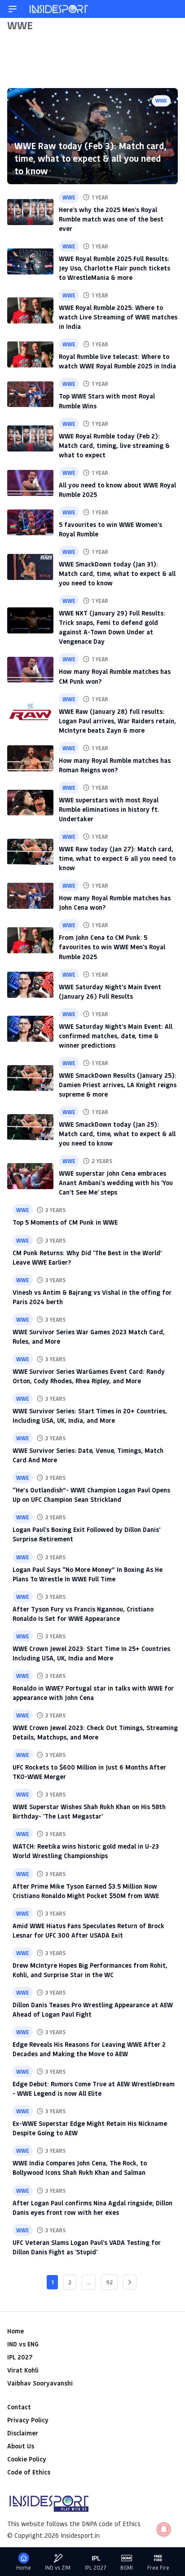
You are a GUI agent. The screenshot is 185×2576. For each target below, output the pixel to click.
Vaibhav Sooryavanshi (40, 2383)
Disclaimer (23, 2433)
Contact (19, 2407)
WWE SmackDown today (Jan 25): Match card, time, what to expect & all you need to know (117, 1134)
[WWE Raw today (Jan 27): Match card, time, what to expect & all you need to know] (30, 852)
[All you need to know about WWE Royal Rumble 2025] (30, 483)
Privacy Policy (28, 2420)
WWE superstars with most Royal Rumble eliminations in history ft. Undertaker (109, 809)
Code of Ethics (29, 2472)
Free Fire (158, 2568)
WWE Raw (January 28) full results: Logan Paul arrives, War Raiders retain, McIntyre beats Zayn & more (117, 721)
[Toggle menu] (13, 9)
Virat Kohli (23, 2370)
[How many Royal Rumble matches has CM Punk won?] (30, 670)
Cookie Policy (27, 2459)
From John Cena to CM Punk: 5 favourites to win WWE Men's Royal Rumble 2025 (112, 947)
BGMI (127, 2568)
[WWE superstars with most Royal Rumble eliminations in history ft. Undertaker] (30, 803)
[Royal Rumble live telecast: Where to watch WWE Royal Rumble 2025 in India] (30, 354)
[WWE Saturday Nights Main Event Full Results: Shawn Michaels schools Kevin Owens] (30, 985)
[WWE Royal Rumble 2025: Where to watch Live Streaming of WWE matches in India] (30, 310)
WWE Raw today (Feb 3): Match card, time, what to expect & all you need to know (90, 158)
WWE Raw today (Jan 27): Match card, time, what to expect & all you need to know (117, 858)
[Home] (59, 9)
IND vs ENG (23, 2344)
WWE (161, 100)
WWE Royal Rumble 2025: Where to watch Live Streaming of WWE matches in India (118, 317)
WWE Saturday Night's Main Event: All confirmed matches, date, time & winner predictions (116, 1036)
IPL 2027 (20, 2357)
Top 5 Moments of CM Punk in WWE (65, 1222)
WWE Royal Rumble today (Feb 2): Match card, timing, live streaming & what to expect (114, 445)
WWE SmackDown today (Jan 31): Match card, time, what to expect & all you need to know (117, 573)
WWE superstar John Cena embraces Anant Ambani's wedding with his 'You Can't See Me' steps (116, 1183)
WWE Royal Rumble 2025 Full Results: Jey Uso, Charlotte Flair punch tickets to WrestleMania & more (115, 268)
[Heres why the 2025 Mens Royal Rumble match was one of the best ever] (30, 212)
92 (109, 2282)
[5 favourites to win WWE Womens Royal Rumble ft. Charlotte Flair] (30, 522)
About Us (21, 2446)
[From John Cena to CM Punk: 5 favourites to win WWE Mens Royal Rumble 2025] (30, 940)
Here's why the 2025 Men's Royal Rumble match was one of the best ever (111, 219)
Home (15, 2331)
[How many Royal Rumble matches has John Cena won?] (30, 896)
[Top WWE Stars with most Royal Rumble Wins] (30, 394)
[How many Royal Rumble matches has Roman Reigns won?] (30, 758)
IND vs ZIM (58, 2568)
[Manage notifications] (164, 2529)
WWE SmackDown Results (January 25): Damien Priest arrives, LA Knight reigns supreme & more (118, 1085)
